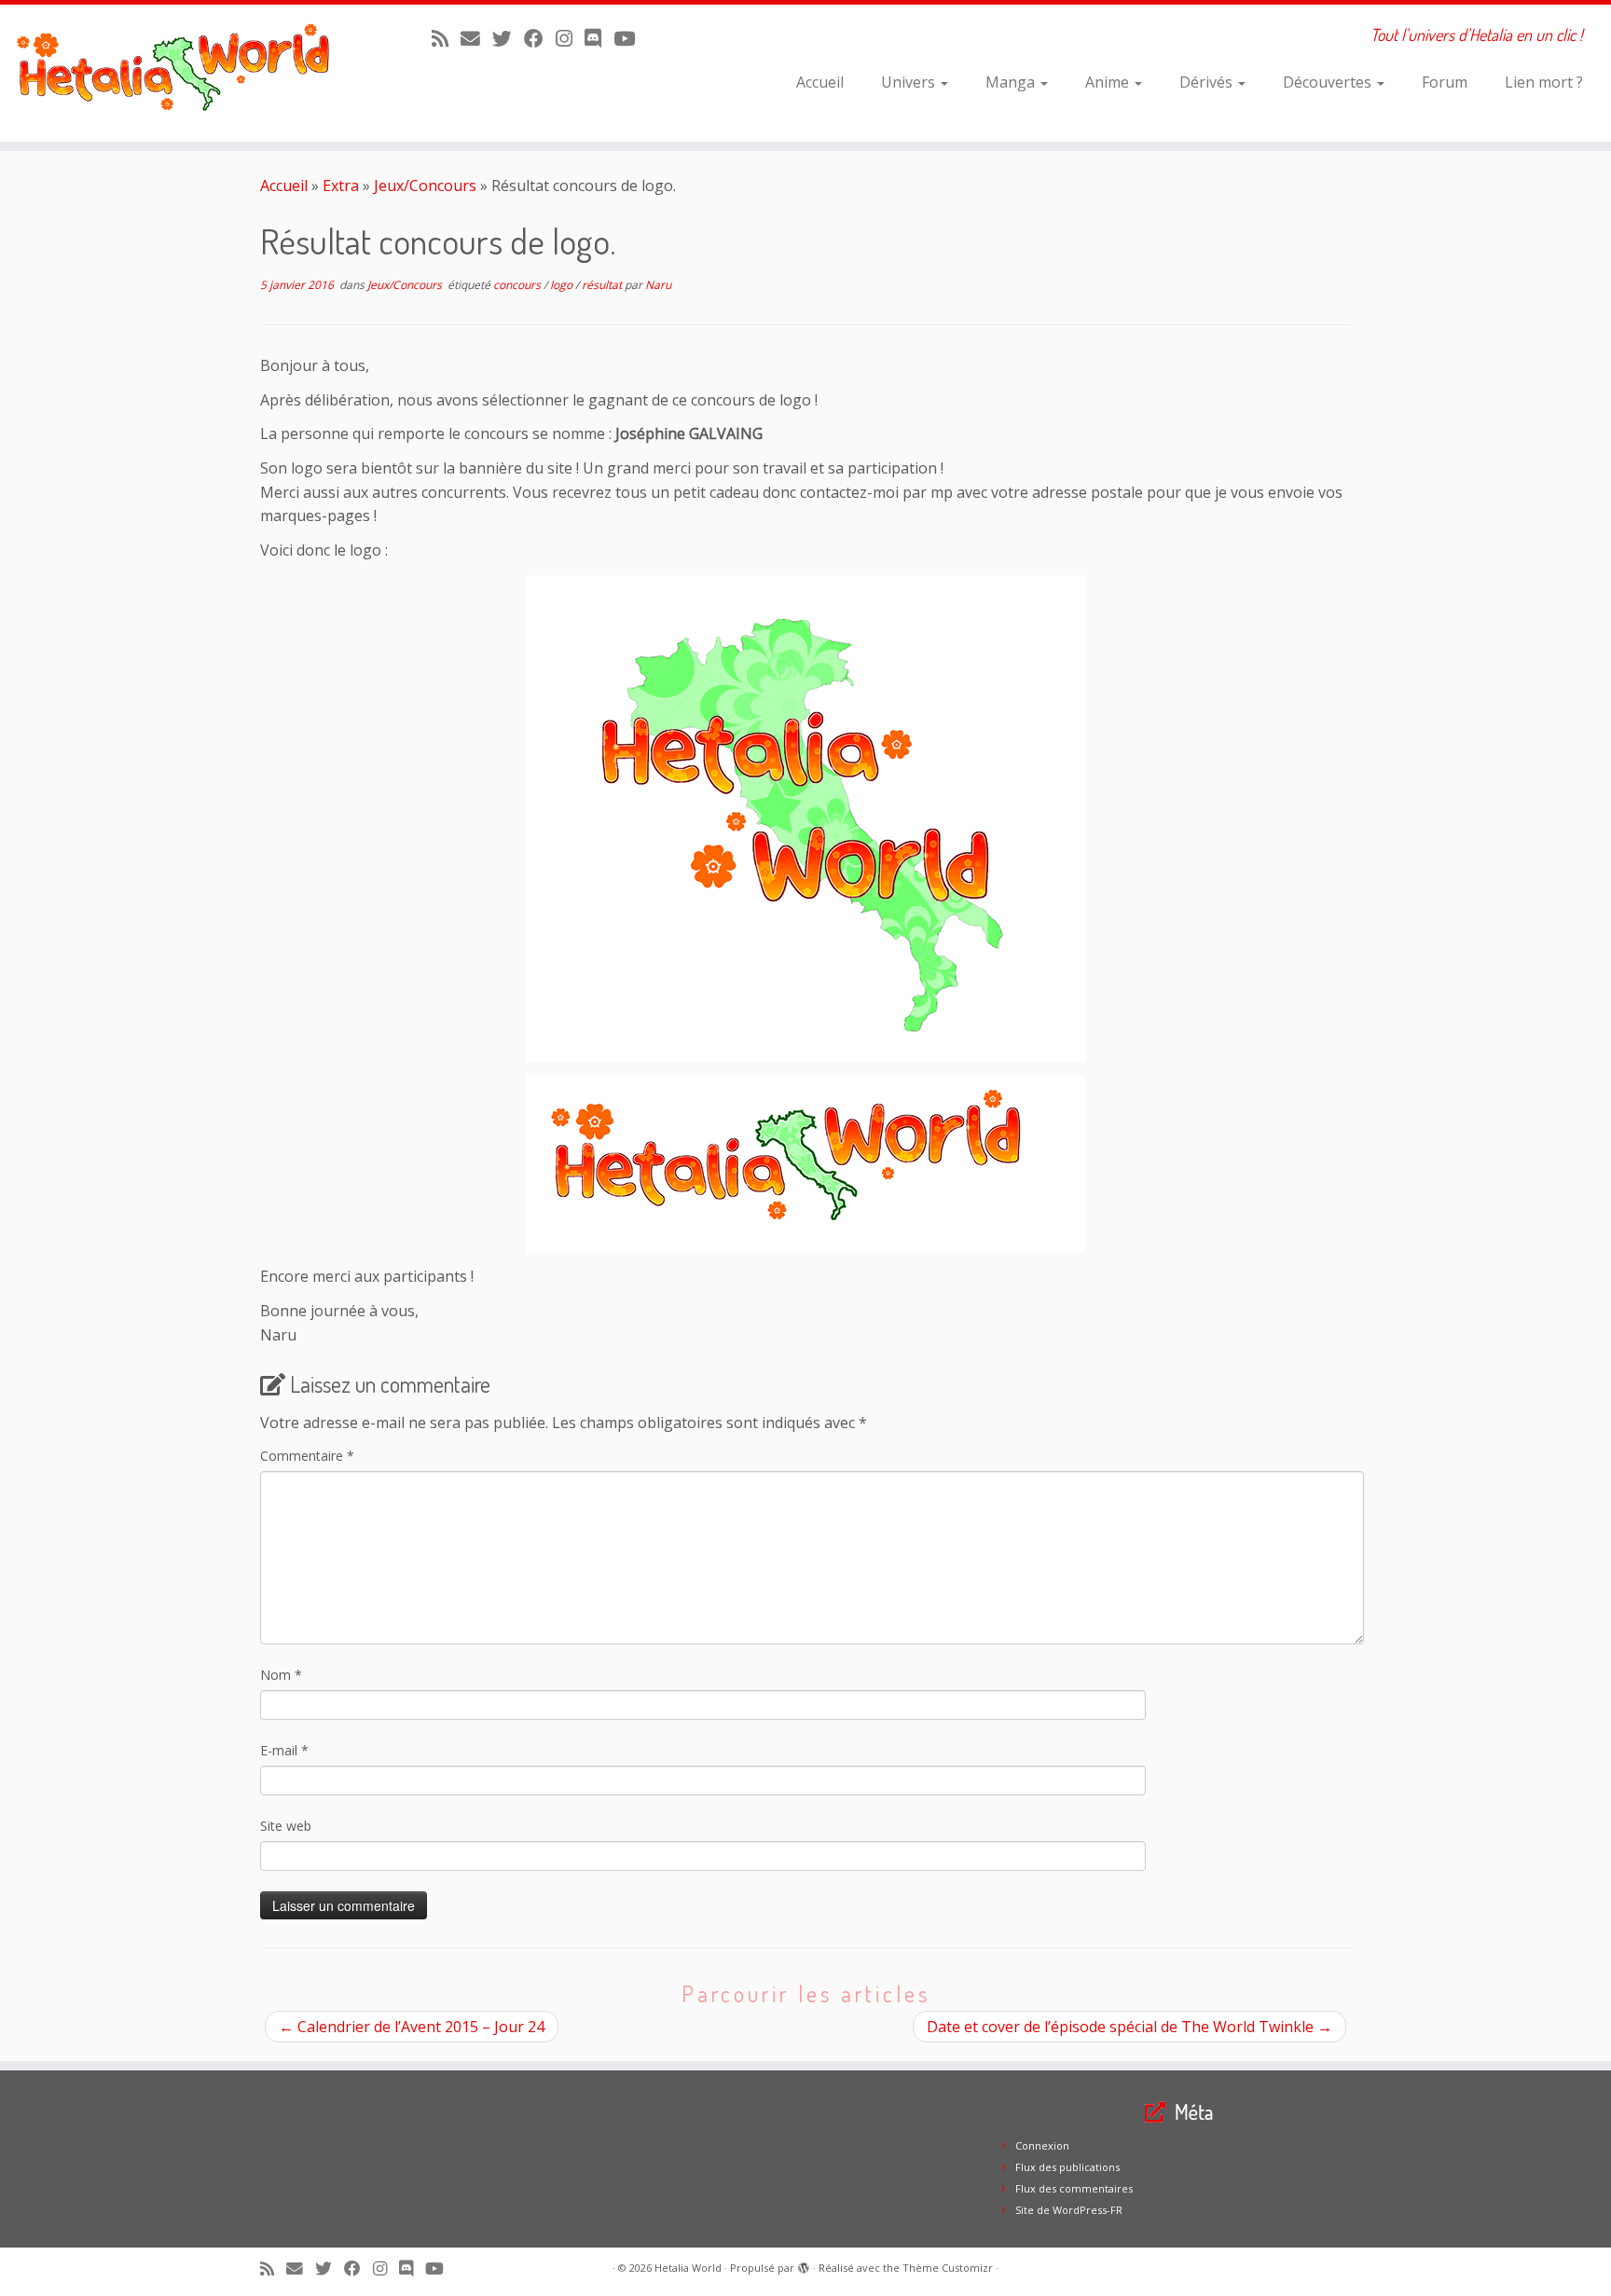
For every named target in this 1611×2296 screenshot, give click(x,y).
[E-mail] (476, 38)
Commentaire (307, 1456)
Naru (658, 285)
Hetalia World (688, 2268)
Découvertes (1329, 82)
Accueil (820, 82)
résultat (603, 285)
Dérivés (1208, 82)
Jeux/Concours (425, 186)
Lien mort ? (1544, 82)
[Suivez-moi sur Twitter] (508, 38)
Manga (1012, 82)
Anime (1109, 82)
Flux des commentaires (1074, 2188)
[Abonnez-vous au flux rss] (446, 38)
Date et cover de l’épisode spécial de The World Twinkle (1129, 2027)
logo (563, 285)
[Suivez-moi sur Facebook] (540, 38)
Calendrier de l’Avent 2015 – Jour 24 (412, 2027)
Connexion (1042, 2145)
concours (518, 285)
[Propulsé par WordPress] (804, 2264)
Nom (281, 1675)
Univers (910, 82)
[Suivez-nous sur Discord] (599, 38)
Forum (1445, 82)
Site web (286, 1826)
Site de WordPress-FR (1069, 2210)
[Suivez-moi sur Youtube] (630, 38)
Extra (341, 186)
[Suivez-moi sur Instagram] (570, 38)
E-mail (284, 1750)
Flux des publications (1067, 2167)
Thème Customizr (948, 2268)
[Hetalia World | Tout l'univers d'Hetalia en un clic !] (186, 73)
